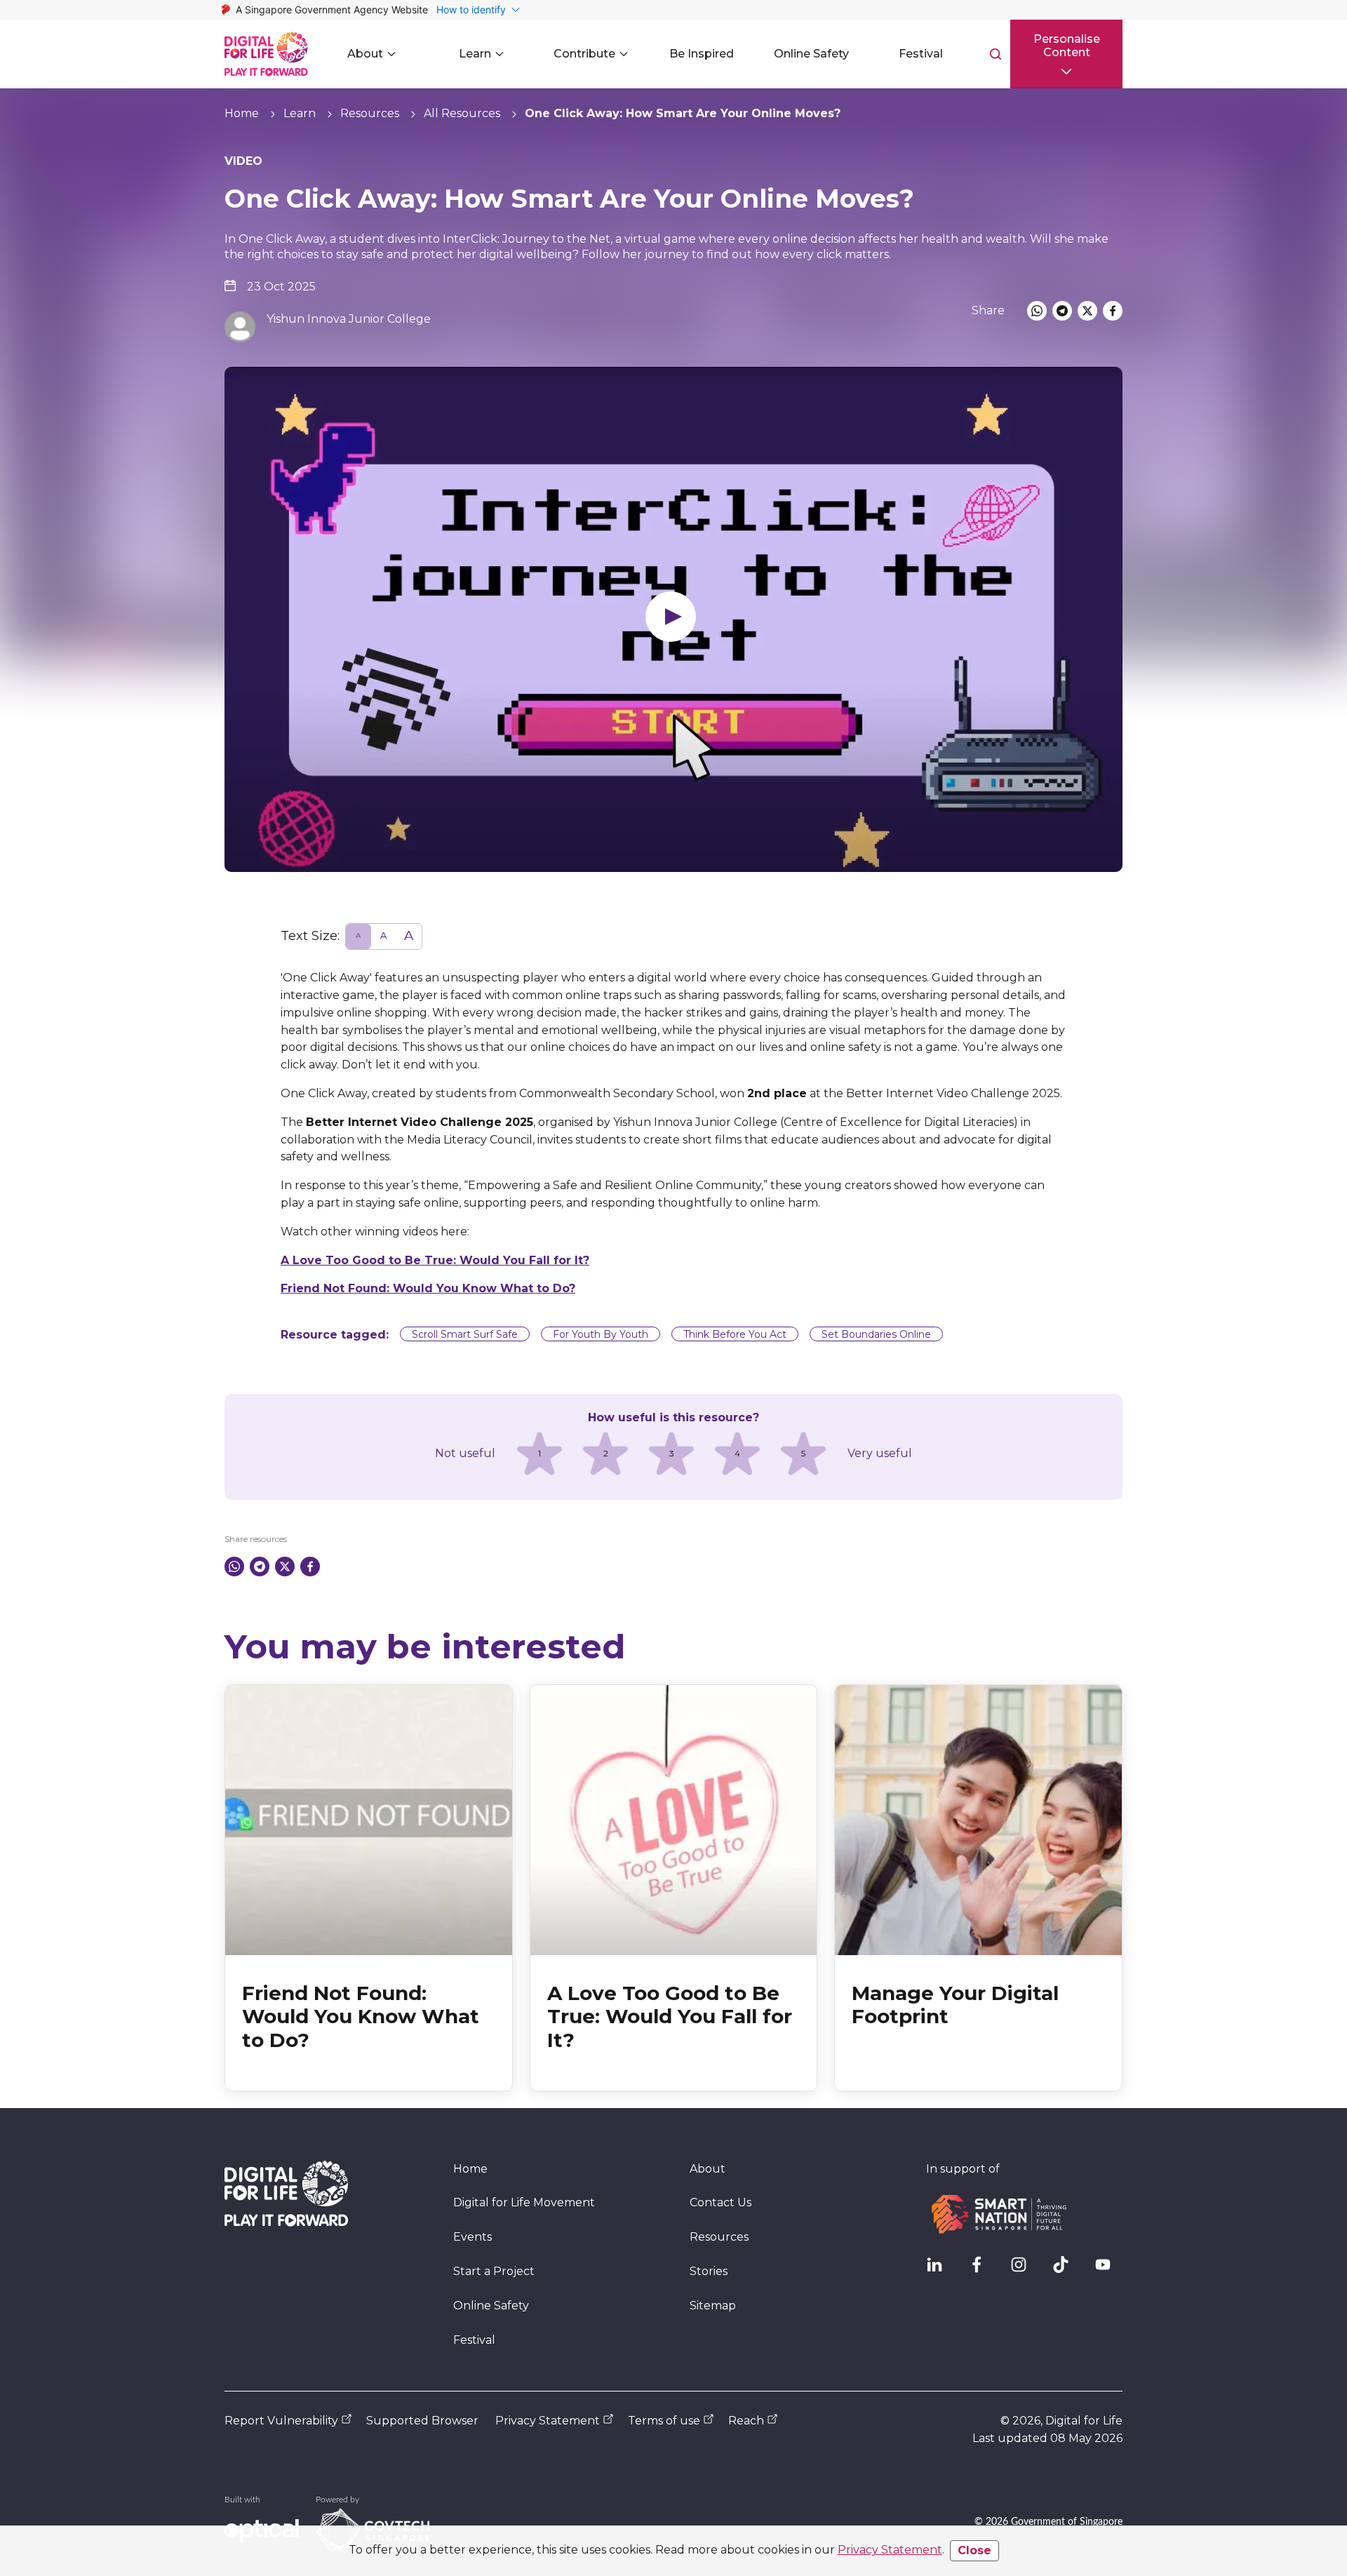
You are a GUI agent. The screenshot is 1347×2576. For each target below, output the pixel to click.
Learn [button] (475, 54)
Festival (474, 2340)
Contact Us (721, 2202)
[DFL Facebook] (982, 2270)
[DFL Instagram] (1024, 2270)
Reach (746, 2421)
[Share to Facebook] (1113, 311)
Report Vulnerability (281, 2421)
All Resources (462, 113)
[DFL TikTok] (1066, 2270)
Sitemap (713, 2306)
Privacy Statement (890, 2550)
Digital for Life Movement (524, 2202)
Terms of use (664, 2421)
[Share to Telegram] (1062, 311)
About (708, 2169)
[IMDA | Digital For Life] (266, 54)
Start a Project (494, 2271)
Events (473, 2237)
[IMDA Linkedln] (940, 2270)
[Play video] (673, 619)
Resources (370, 113)
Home (242, 113)
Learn (300, 113)
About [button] (365, 54)
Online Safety (491, 2306)
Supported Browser (422, 2421)
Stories (709, 2271)
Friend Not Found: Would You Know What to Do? (428, 1288)
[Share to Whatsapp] (1037, 311)
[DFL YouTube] (1108, 2270)
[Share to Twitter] (1087, 311)
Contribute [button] (584, 54)
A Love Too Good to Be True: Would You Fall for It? (435, 1260)
